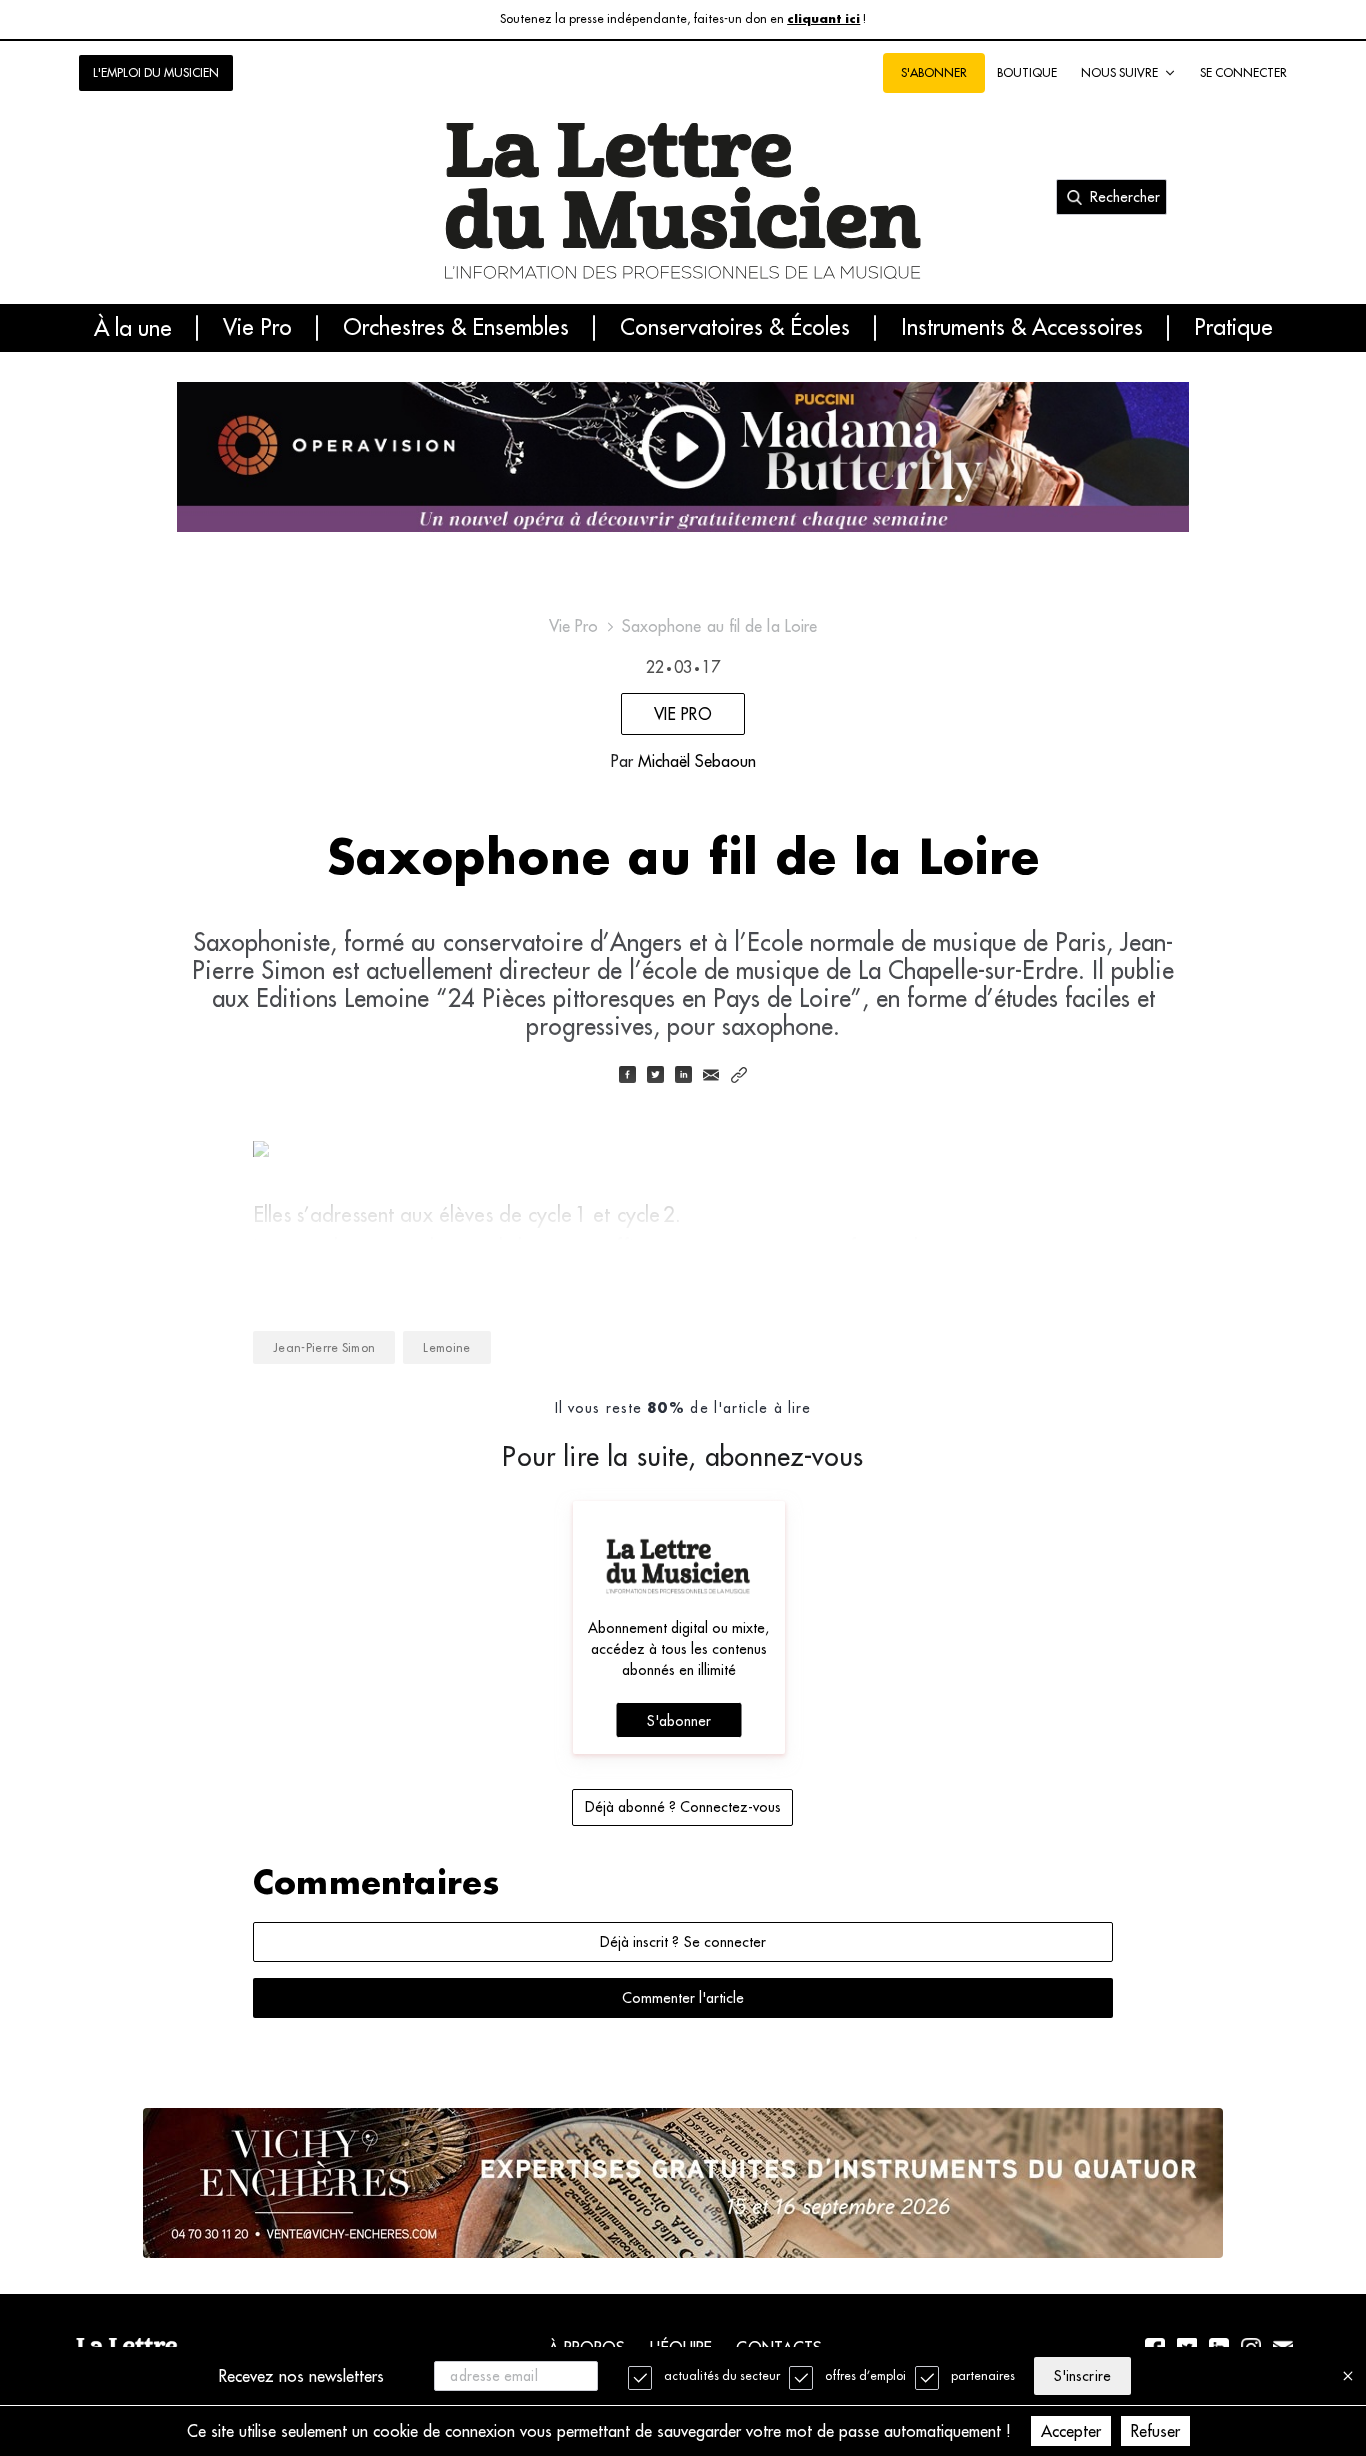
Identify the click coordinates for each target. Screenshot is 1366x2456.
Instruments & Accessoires (1022, 328)
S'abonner (679, 1721)
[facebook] (627, 1076)
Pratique (1233, 328)
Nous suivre (1119, 72)
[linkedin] (683, 1076)
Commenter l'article (683, 1998)
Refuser (1155, 2431)
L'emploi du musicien (156, 72)
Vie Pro (257, 328)
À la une (133, 328)
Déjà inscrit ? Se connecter (682, 1942)
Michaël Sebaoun (697, 761)
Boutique (1027, 72)
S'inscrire (1082, 2376)
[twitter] (655, 1076)
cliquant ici (823, 19)
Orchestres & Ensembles (456, 328)
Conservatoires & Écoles (735, 328)
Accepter (1071, 2431)
